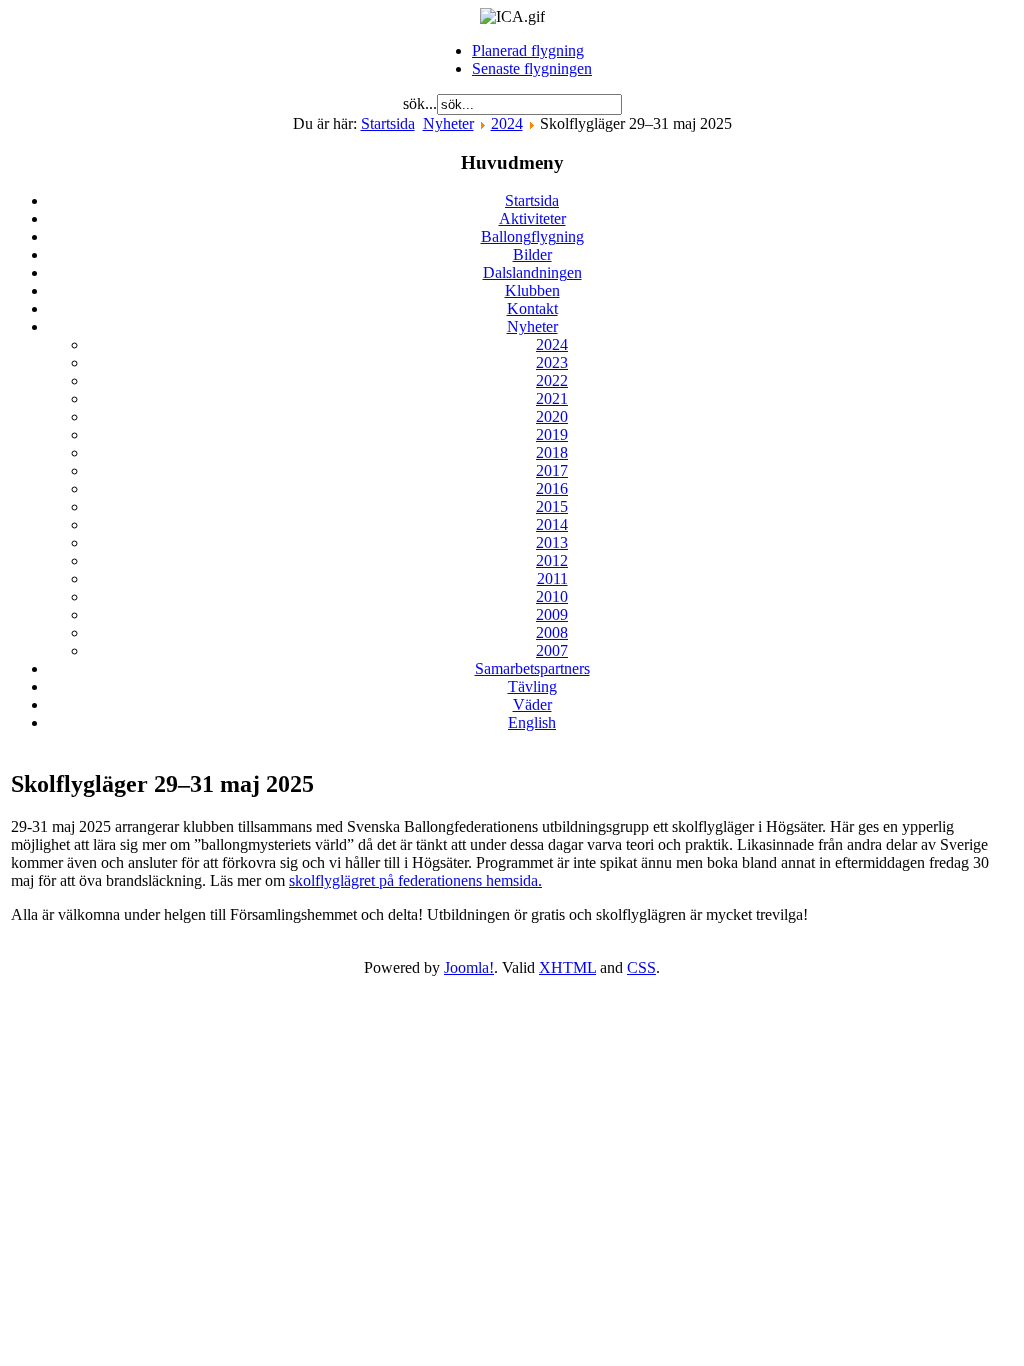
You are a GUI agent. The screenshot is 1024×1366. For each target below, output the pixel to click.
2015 (552, 506)
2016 (552, 488)
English (532, 722)
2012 (552, 560)
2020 (552, 416)
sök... (420, 103)
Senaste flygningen (532, 68)
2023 (552, 362)
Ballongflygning (532, 236)
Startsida (388, 123)
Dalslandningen (532, 272)
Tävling (532, 686)
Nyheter (448, 123)
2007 (552, 650)
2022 (552, 380)
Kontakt (532, 308)
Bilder (532, 254)
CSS (641, 967)
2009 (552, 614)
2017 (552, 470)
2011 (552, 578)
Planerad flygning (528, 50)
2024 (507, 123)
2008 (552, 632)
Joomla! (469, 967)
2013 (552, 542)
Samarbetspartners (532, 668)
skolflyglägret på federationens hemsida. (415, 880)
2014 (552, 524)
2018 (552, 452)
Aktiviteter (532, 218)
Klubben (532, 290)
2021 (552, 398)
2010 (552, 596)
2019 (552, 434)
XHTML (567, 967)
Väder (532, 704)
